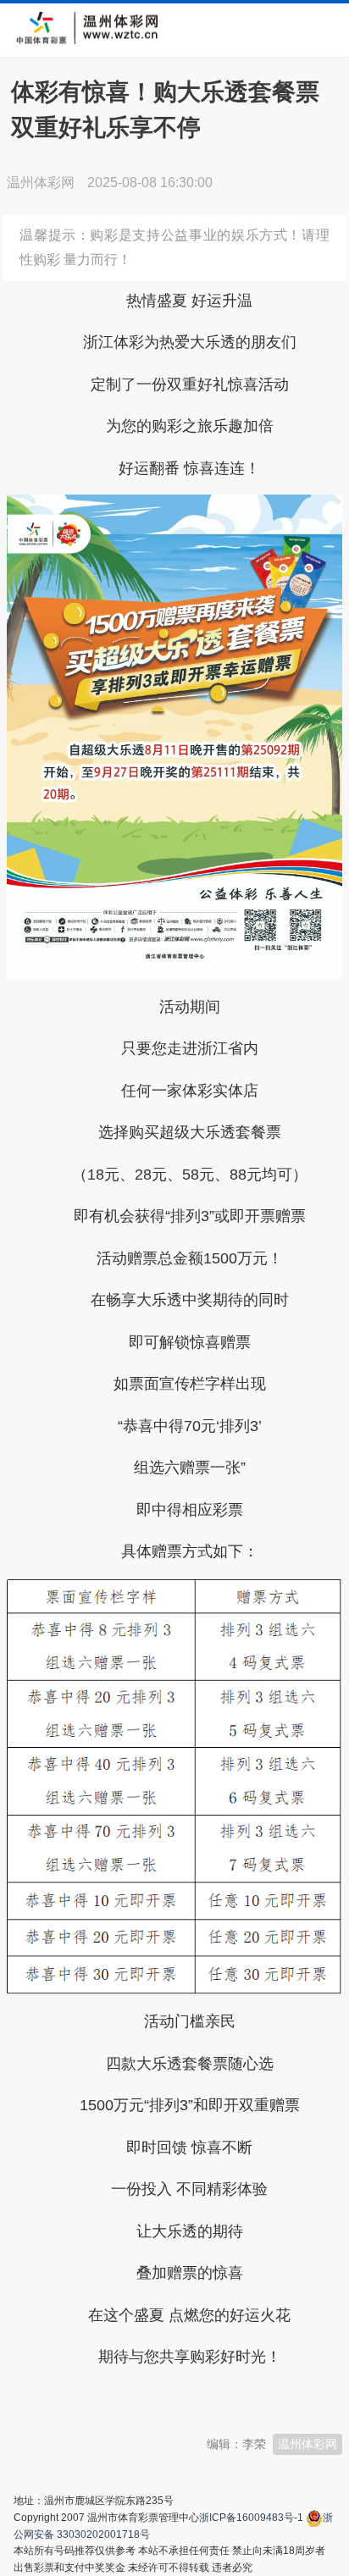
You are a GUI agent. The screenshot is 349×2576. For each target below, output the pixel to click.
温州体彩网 (307, 2444)
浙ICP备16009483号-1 (251, 2518)
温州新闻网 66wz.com (158, 2399)
